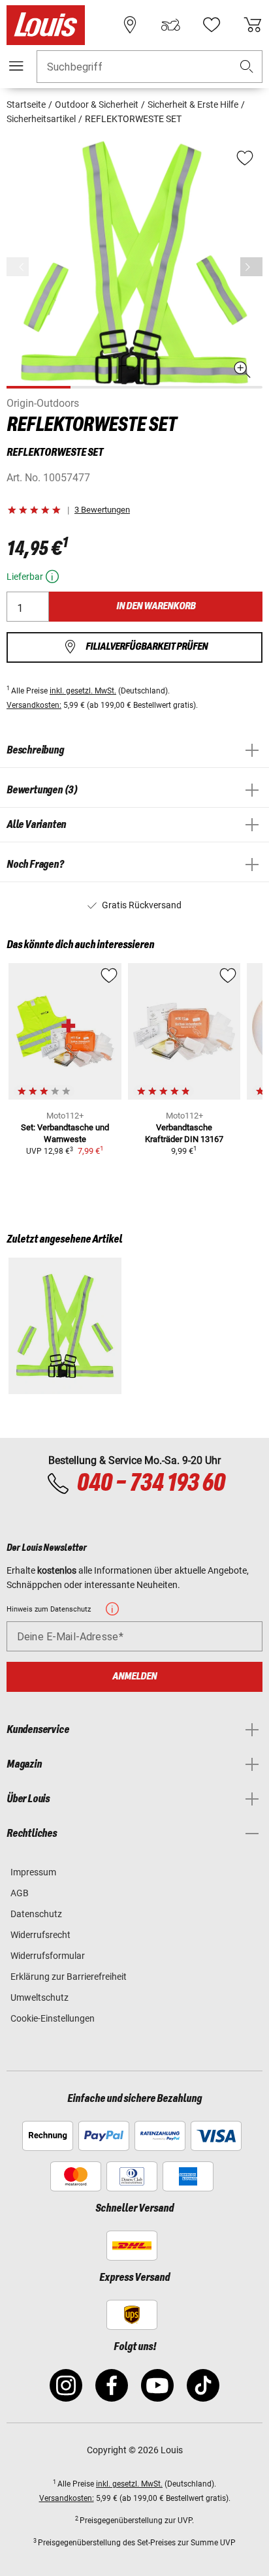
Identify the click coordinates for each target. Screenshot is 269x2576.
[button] (247, 67)
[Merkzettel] (212, 25)
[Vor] (251, 267)
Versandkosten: (34, 705)
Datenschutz (36, 1914)
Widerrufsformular (48, 1956)
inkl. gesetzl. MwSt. (83, 691)
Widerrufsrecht (40, 1935)
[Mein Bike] (170, 25)
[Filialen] (130, 25)
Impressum (33, 1872)
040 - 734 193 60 (150, 1484)
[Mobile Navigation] (16, 66)
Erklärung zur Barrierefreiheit (69, 1977)
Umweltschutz (40, 1997)
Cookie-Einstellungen (53, 2018)
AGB (20, 1893)
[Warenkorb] (253, 25)
